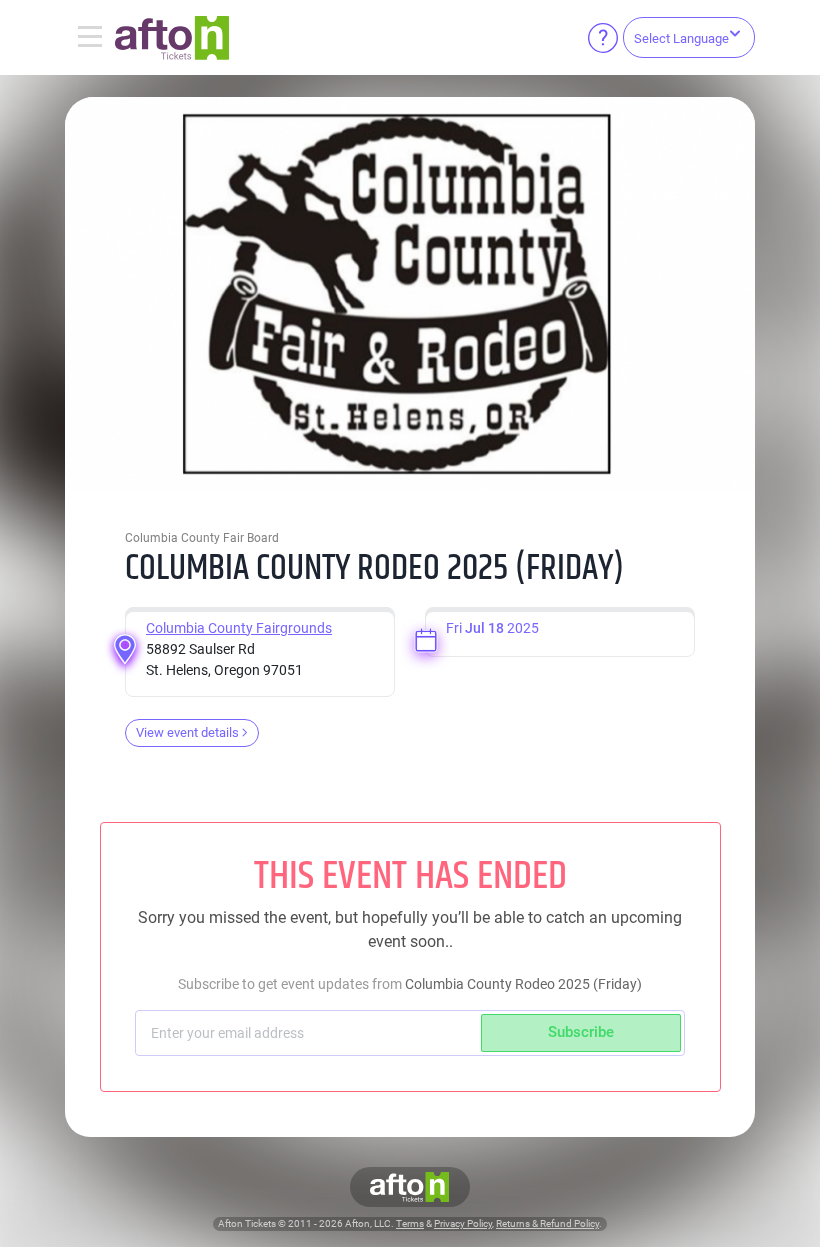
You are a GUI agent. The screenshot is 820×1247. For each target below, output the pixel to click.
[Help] (603, 38)
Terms (410, 1223)
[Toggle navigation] (90, 38)
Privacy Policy (463, 1223)
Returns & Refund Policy (547, 1223)
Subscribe (581, 1032)
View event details (187, 732)
